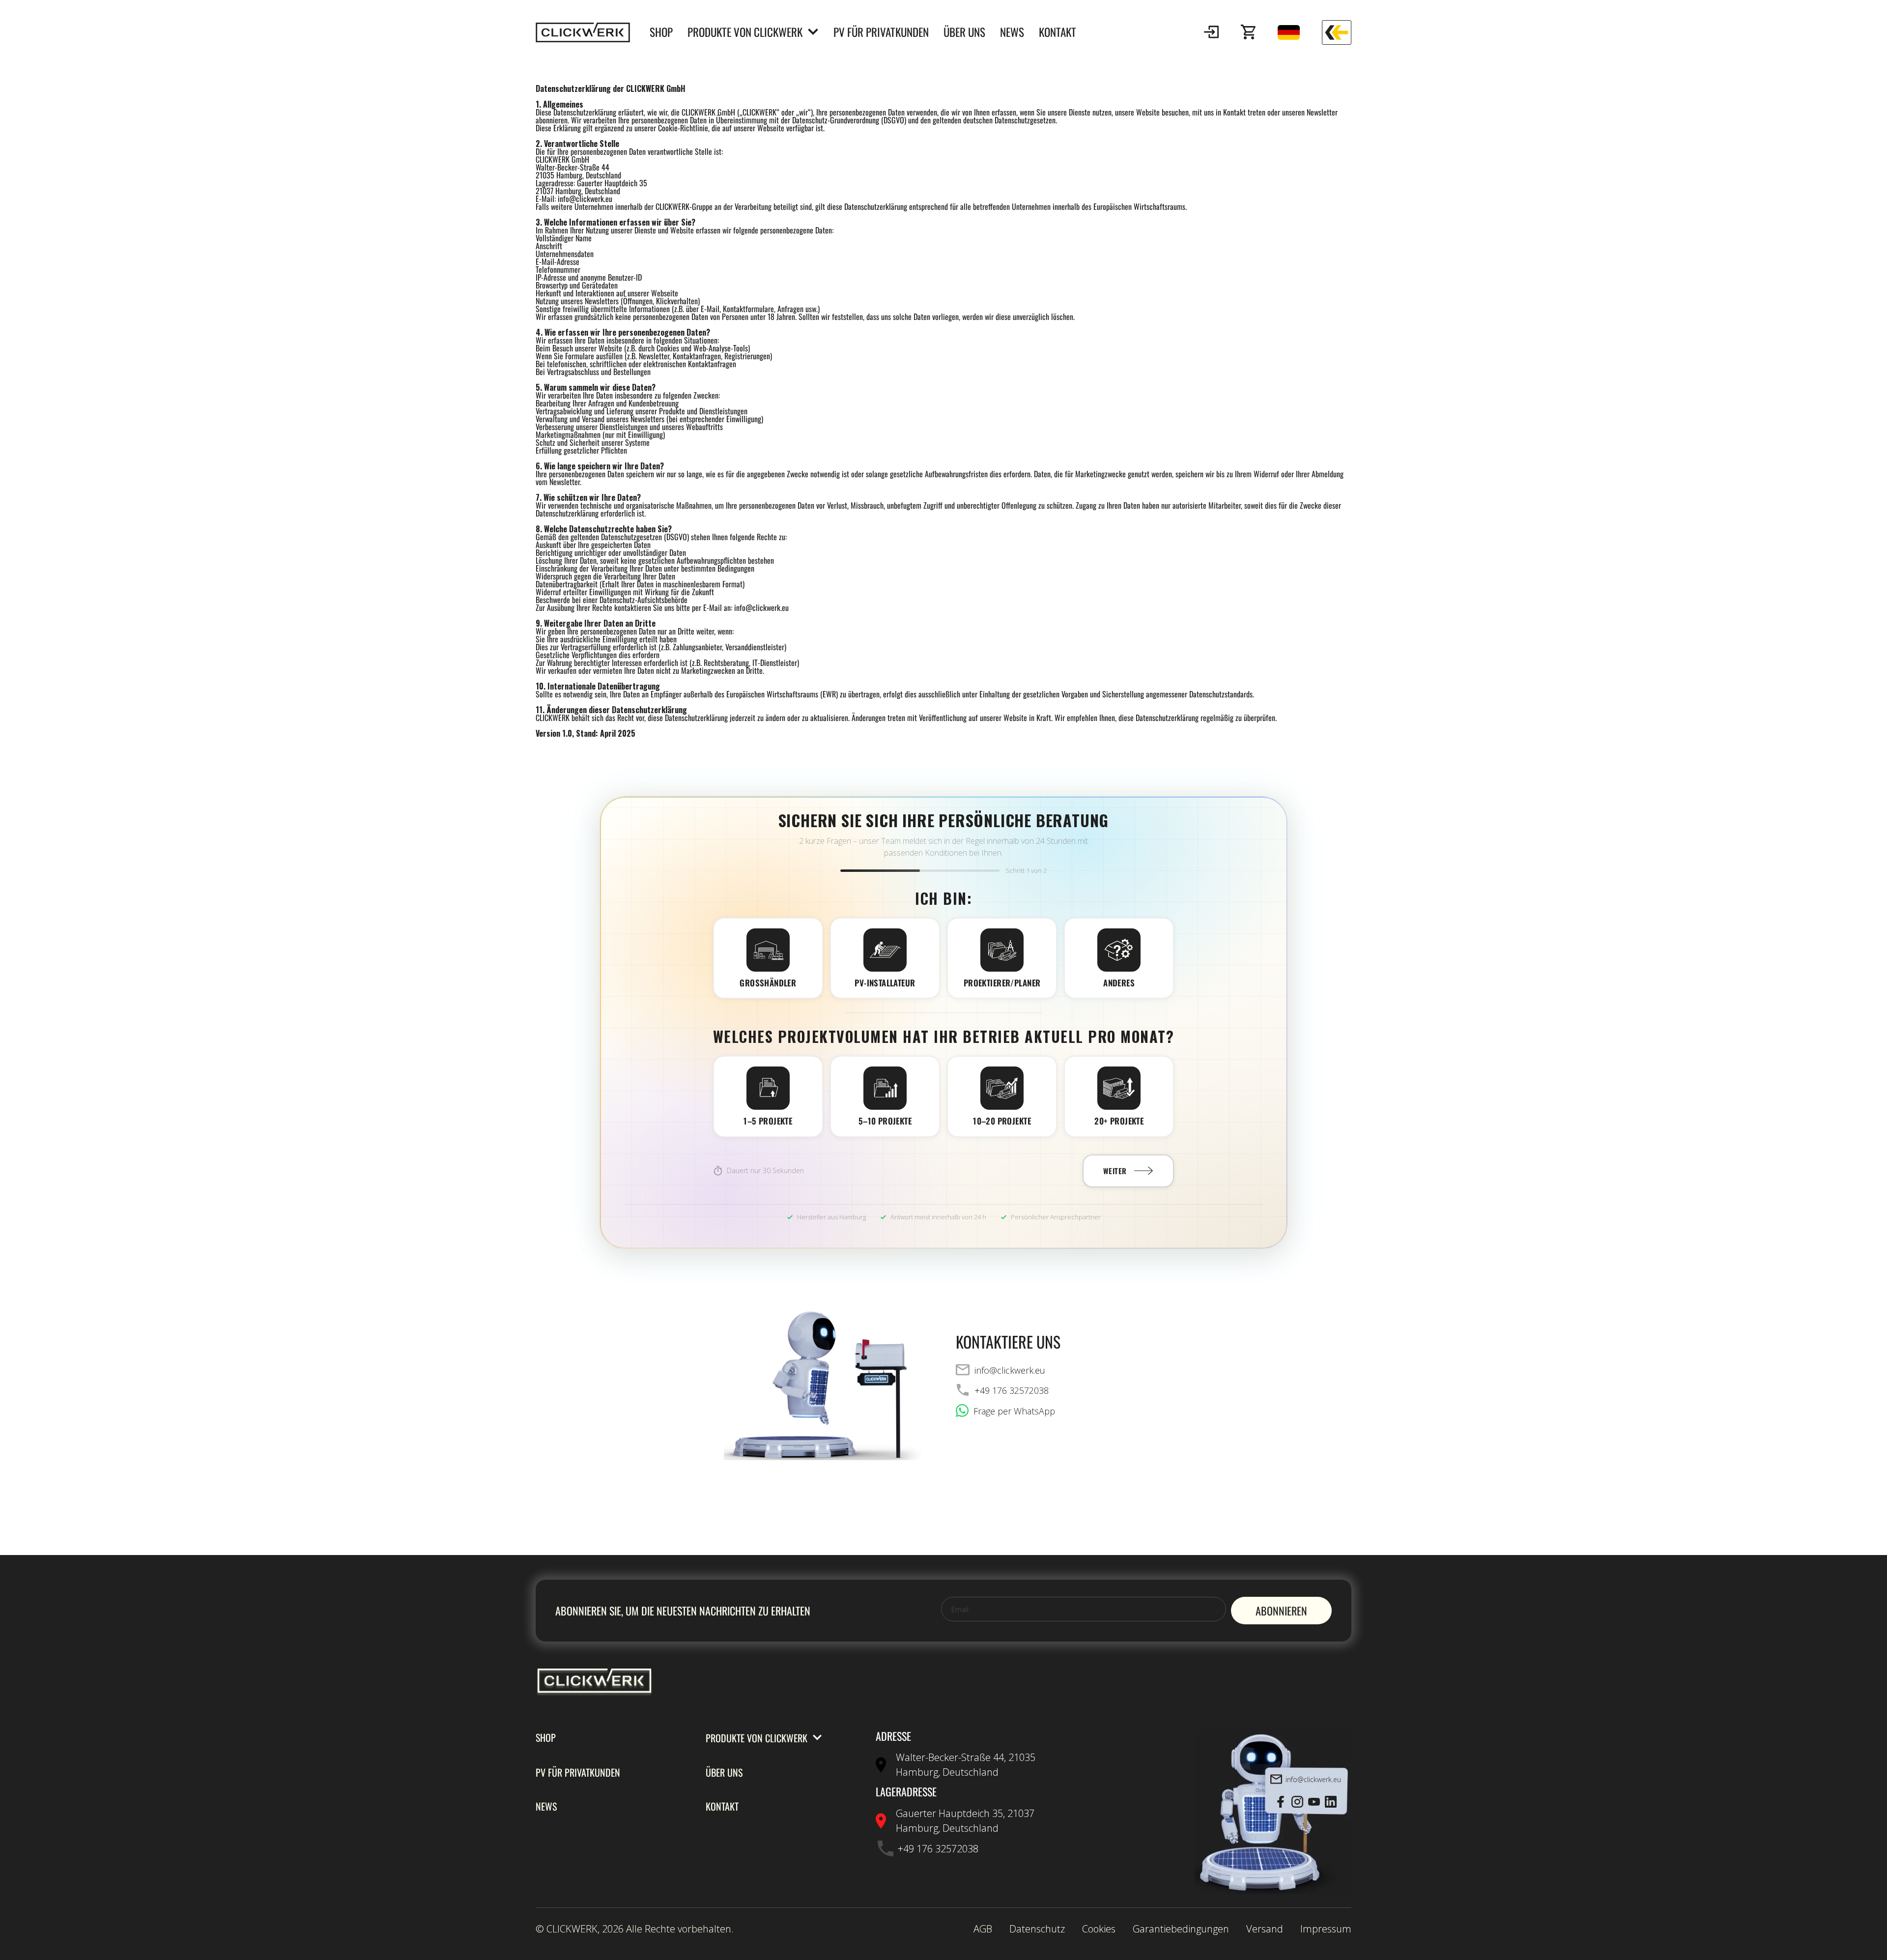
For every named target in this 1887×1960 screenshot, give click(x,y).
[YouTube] (1314, 1802)
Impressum (1326, 1929)
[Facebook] (1281, 1802)
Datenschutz (1037, 1929)
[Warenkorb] (1248, 32)
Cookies (1099, 1929)
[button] (1211, 32)
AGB (983, 1929)
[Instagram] (1297, 1802)
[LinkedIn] (1331, 1802)
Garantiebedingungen (1181, 1929)
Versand (1265, 1929)
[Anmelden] (1211, 32)
